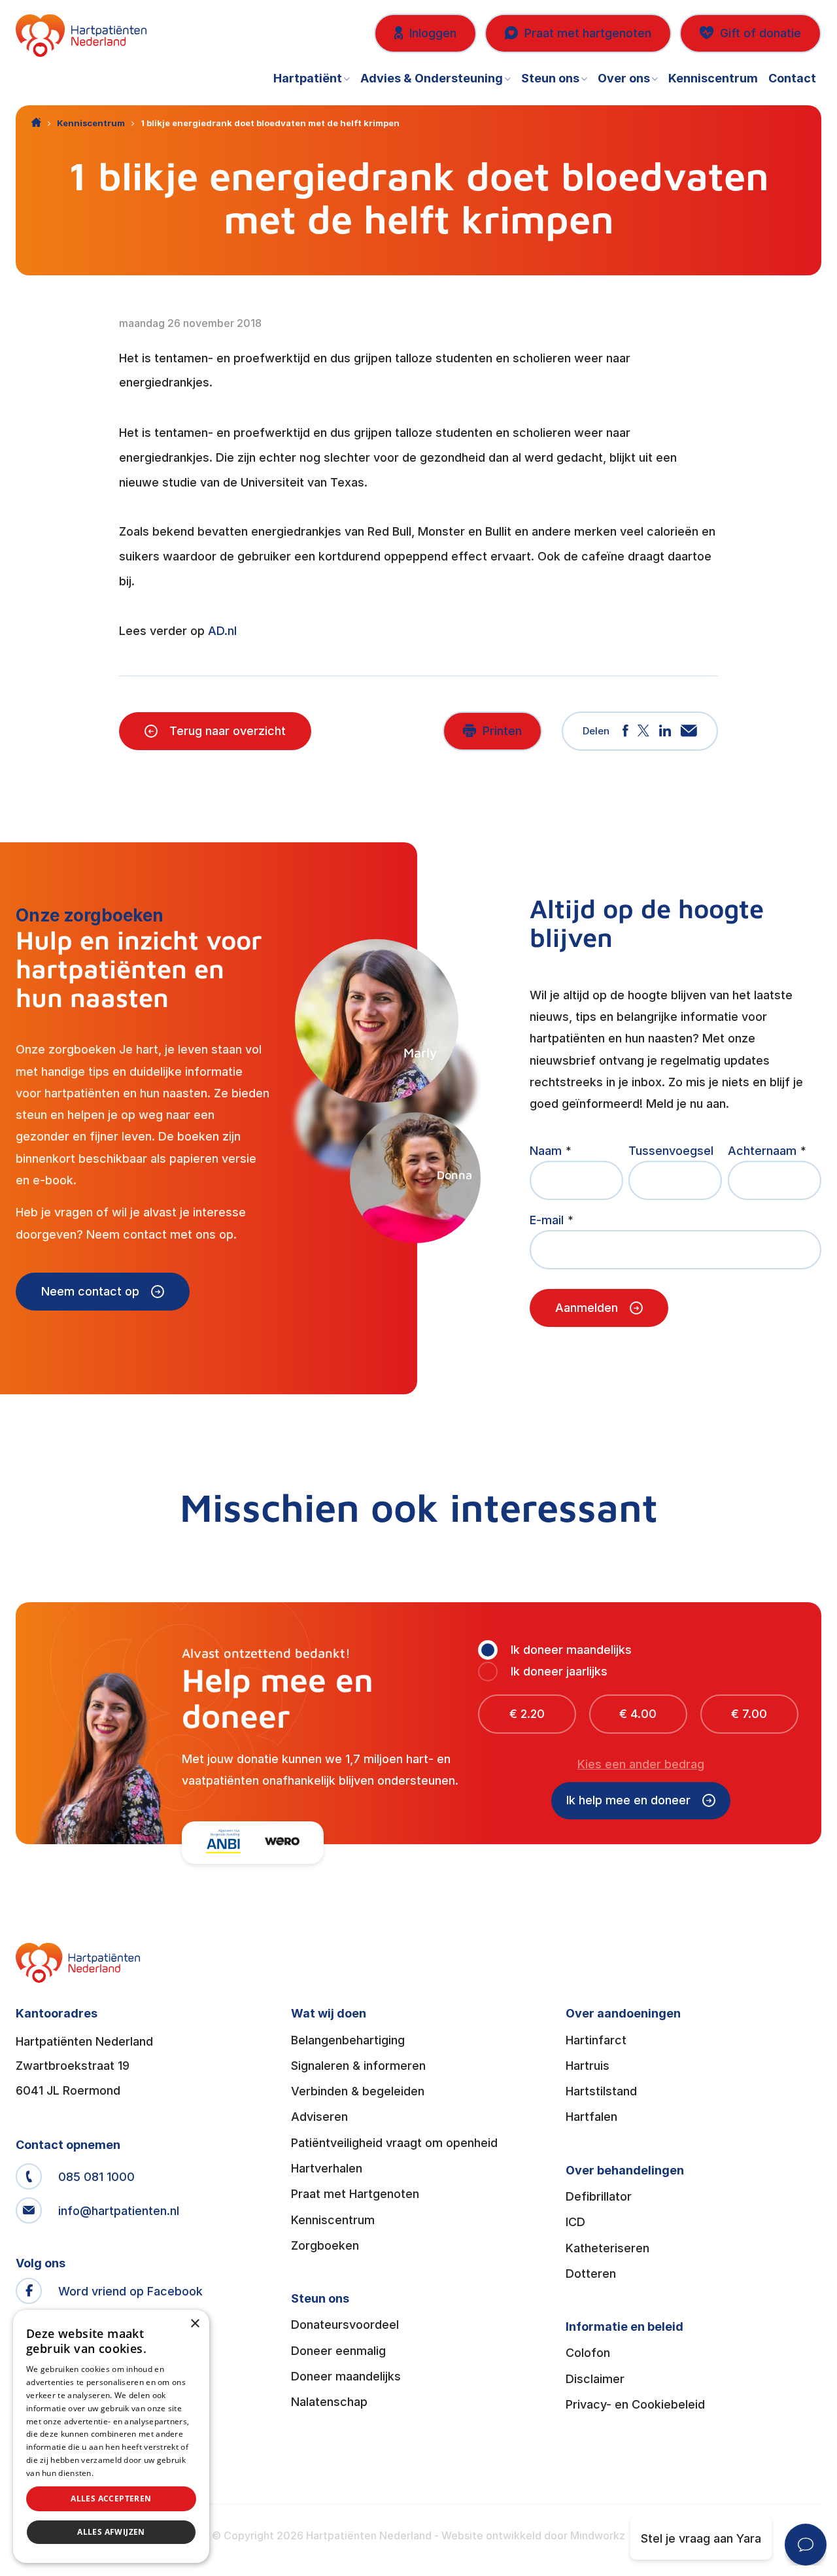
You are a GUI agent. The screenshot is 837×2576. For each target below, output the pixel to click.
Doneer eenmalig (338, 2351)
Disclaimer (595, 2379)
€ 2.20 (527, 1714)
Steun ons (550, 78)
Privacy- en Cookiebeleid (635, 2404)
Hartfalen (591, 2117)
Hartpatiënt (308, 78)
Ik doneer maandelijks (571, 1650)
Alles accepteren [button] (111, 2499)
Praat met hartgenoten (588, 33)
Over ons (624, 78)
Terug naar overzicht (228, 731)
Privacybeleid (121, 2473)
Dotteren (591, 2274)
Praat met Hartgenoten (355, 2194)
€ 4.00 (638, 1714)
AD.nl (222, 631)
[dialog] (111, 2436)
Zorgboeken (325, 2245)
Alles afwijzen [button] (111, 2532)
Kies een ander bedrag (641, 1764)
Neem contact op (90, 1291)
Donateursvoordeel (345, 2325)
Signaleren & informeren (358, 2066)
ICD (575, 2222)
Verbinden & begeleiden (358, 2091)
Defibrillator (599, 2196)
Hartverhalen (327, 2168)
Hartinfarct (596, 2040)
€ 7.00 (749, 1714)
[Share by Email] (689, 731)
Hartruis (588, 2066)
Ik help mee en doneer (628, 1800)
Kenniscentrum (713, 78)
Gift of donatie (760, 33)
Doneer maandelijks (346, 2376)
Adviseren (319, 2117)
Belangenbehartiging (348, 2040)
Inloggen (433, 33)
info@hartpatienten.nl (119, 2211)
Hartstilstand (601, 2091)
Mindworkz (598, 2535)
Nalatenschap (329, 2402)
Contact (792, 78)
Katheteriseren (607, 2248)
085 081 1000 (96, 2177)
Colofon (588, 2353)
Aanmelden (587, 1308)
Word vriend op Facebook (130, 2291)
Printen (502, 731)
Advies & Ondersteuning (432, 78)
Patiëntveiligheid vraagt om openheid (394, 2143)
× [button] (195, 2324)
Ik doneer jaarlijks (559, 1671)
